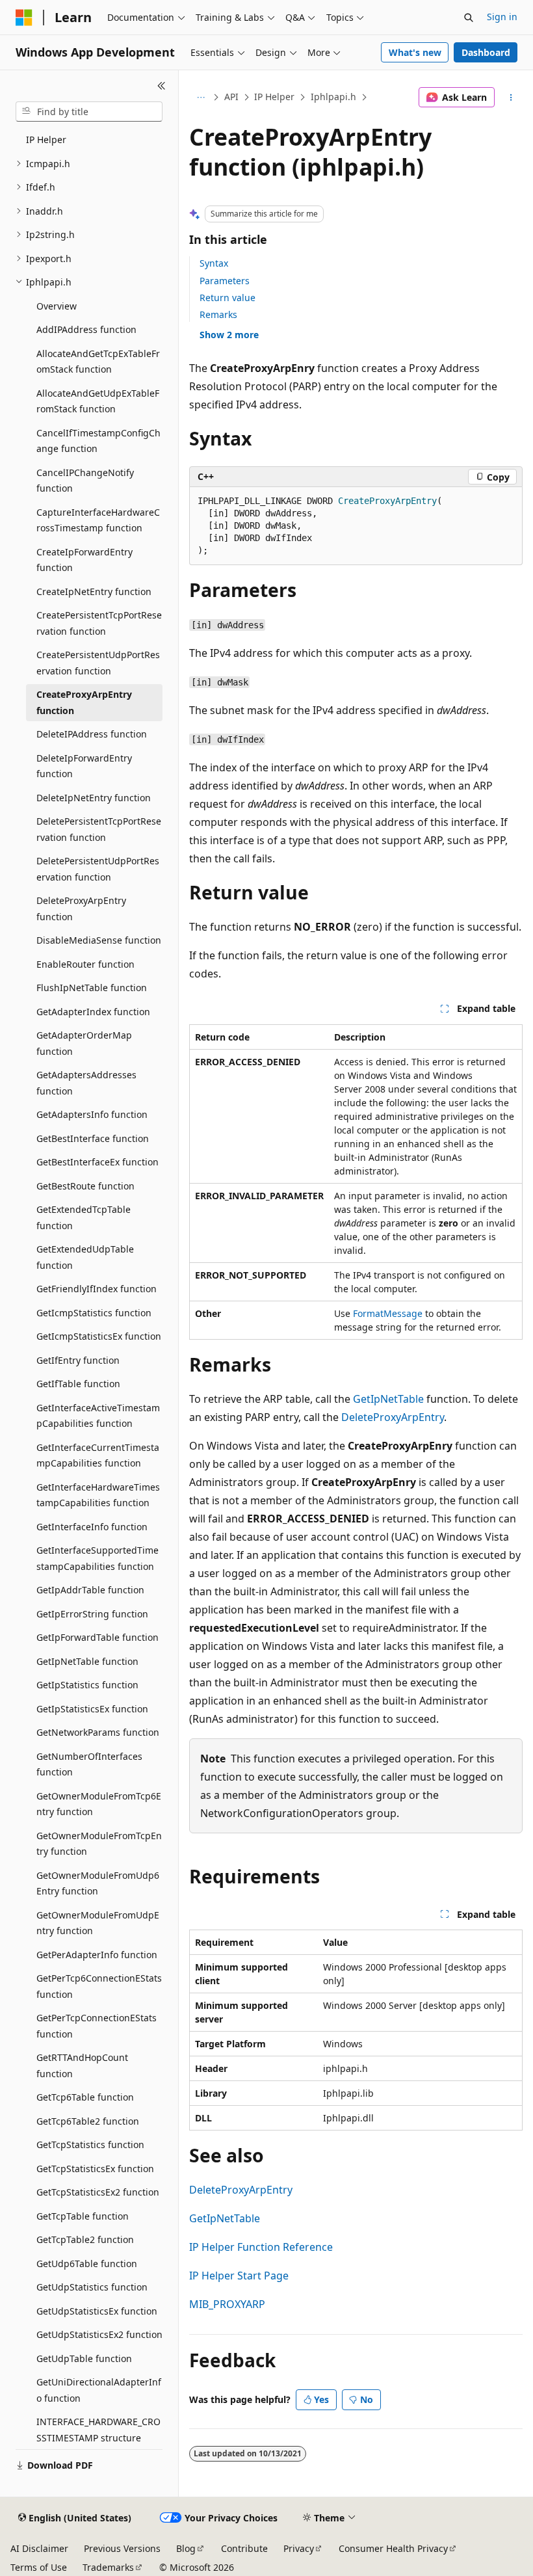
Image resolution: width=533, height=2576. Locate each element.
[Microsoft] (24, 18)
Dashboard (486, 52)
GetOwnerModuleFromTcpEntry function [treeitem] (99, 1844)
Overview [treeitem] (57, 306)
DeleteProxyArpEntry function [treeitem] (81, 909)
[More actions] (511, 98)
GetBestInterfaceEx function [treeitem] (97, 1162)
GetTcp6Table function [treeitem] (85, 2097)
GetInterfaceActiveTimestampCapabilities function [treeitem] (98, 1416)
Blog (186, 2548)
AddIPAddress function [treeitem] (86, 329)
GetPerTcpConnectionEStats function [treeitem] (97, 2026)
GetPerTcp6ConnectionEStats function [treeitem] (99, 1986)
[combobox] (89, 112)
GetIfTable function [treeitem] (78, 1384)
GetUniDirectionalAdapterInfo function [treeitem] (99, 2390)
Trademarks (108, 2567)
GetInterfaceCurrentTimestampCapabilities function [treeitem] (98, 1455)
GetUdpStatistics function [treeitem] (92, 2287)
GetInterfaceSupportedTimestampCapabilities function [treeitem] (97, 1558)
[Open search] (469, 18)
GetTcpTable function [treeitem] (83, 2216)
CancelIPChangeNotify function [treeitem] (85, 481)
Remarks (218, 314)
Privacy (299, 2548)
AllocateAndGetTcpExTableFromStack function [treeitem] (98, 362)
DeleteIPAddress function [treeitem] (92, 734)
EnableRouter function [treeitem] (85, 964)
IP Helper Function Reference (261, 2247)
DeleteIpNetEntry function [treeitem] (94, 798)
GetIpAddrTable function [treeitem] (90, 1590)
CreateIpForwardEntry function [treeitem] (84, 560)
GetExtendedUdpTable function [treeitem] (85, 1257)
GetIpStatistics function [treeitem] (87, 1685)
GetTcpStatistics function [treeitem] (90, 2144)
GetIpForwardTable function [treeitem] (97, 1637)
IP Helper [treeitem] (46, 139)
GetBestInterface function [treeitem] (93, 1138)
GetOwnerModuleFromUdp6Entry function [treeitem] (98, 1883)
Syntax (214, 263)
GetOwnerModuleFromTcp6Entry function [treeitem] (99, 1804)
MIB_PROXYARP (227, 2304)
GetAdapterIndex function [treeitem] (93, 1012)
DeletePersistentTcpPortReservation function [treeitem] (99, 829)
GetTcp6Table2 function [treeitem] (88, 2121)
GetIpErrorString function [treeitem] (92, 1614)
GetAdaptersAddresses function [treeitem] (86, 1083)
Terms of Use (39, 2567)
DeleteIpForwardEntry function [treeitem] (84, 766)
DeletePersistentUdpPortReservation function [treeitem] (98, 869)
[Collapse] (162, 86)
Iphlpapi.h (333, 97)
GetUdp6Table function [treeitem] (87, 2264)
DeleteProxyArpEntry (393, 1417)
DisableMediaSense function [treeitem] (99, 940)
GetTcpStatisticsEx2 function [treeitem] (98, 2192)
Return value (227, 298)
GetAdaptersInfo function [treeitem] (92, 1114)
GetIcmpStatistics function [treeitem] (94, 1313)
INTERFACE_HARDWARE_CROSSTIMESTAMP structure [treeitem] (98, 2430)
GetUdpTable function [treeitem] (84, 2358)
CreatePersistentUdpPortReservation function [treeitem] (98, 663)
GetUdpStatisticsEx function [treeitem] (97, 2311)
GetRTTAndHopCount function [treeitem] (82, 2065)
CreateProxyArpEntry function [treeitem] (84, 702)
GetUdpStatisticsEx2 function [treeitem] (99, 2334)
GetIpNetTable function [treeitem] (87, 1661)
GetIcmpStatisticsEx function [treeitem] (99, 1336)
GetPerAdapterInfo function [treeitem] (97, 1955)
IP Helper (274, 97)
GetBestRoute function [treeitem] (85, 1186)
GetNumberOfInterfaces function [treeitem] (89, 1764)
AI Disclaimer (39, 2548)
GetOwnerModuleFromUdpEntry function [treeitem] (98, 1923)
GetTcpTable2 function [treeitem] (85, 2239)
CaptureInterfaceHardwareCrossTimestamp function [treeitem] (98, 520)
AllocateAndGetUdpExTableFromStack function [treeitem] (98, 401)
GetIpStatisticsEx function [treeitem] (92, 1709)
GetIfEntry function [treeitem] (78, 1360)
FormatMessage (388, 1313)
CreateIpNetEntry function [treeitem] (94, 591)
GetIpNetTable (388, 1399)
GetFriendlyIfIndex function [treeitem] (97, 1289)
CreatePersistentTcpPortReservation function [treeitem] (99, 623)
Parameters (225, 281)
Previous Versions (122, 2548)
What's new (415, 52)
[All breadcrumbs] (201, 98)
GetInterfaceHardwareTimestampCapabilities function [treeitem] (98, 1495)
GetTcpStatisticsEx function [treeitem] (95, 2169)
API (231, 97)
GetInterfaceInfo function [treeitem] (92, 1527)
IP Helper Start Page (239, 2276)
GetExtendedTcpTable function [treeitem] (84, 1217)
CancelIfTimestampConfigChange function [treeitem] (98, 441)
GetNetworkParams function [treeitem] (98, 1732)
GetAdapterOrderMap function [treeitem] (84, 1043)
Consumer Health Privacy (393, 2548)
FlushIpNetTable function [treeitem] (92, 988)
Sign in (502, 17)
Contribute (244, 2548)
